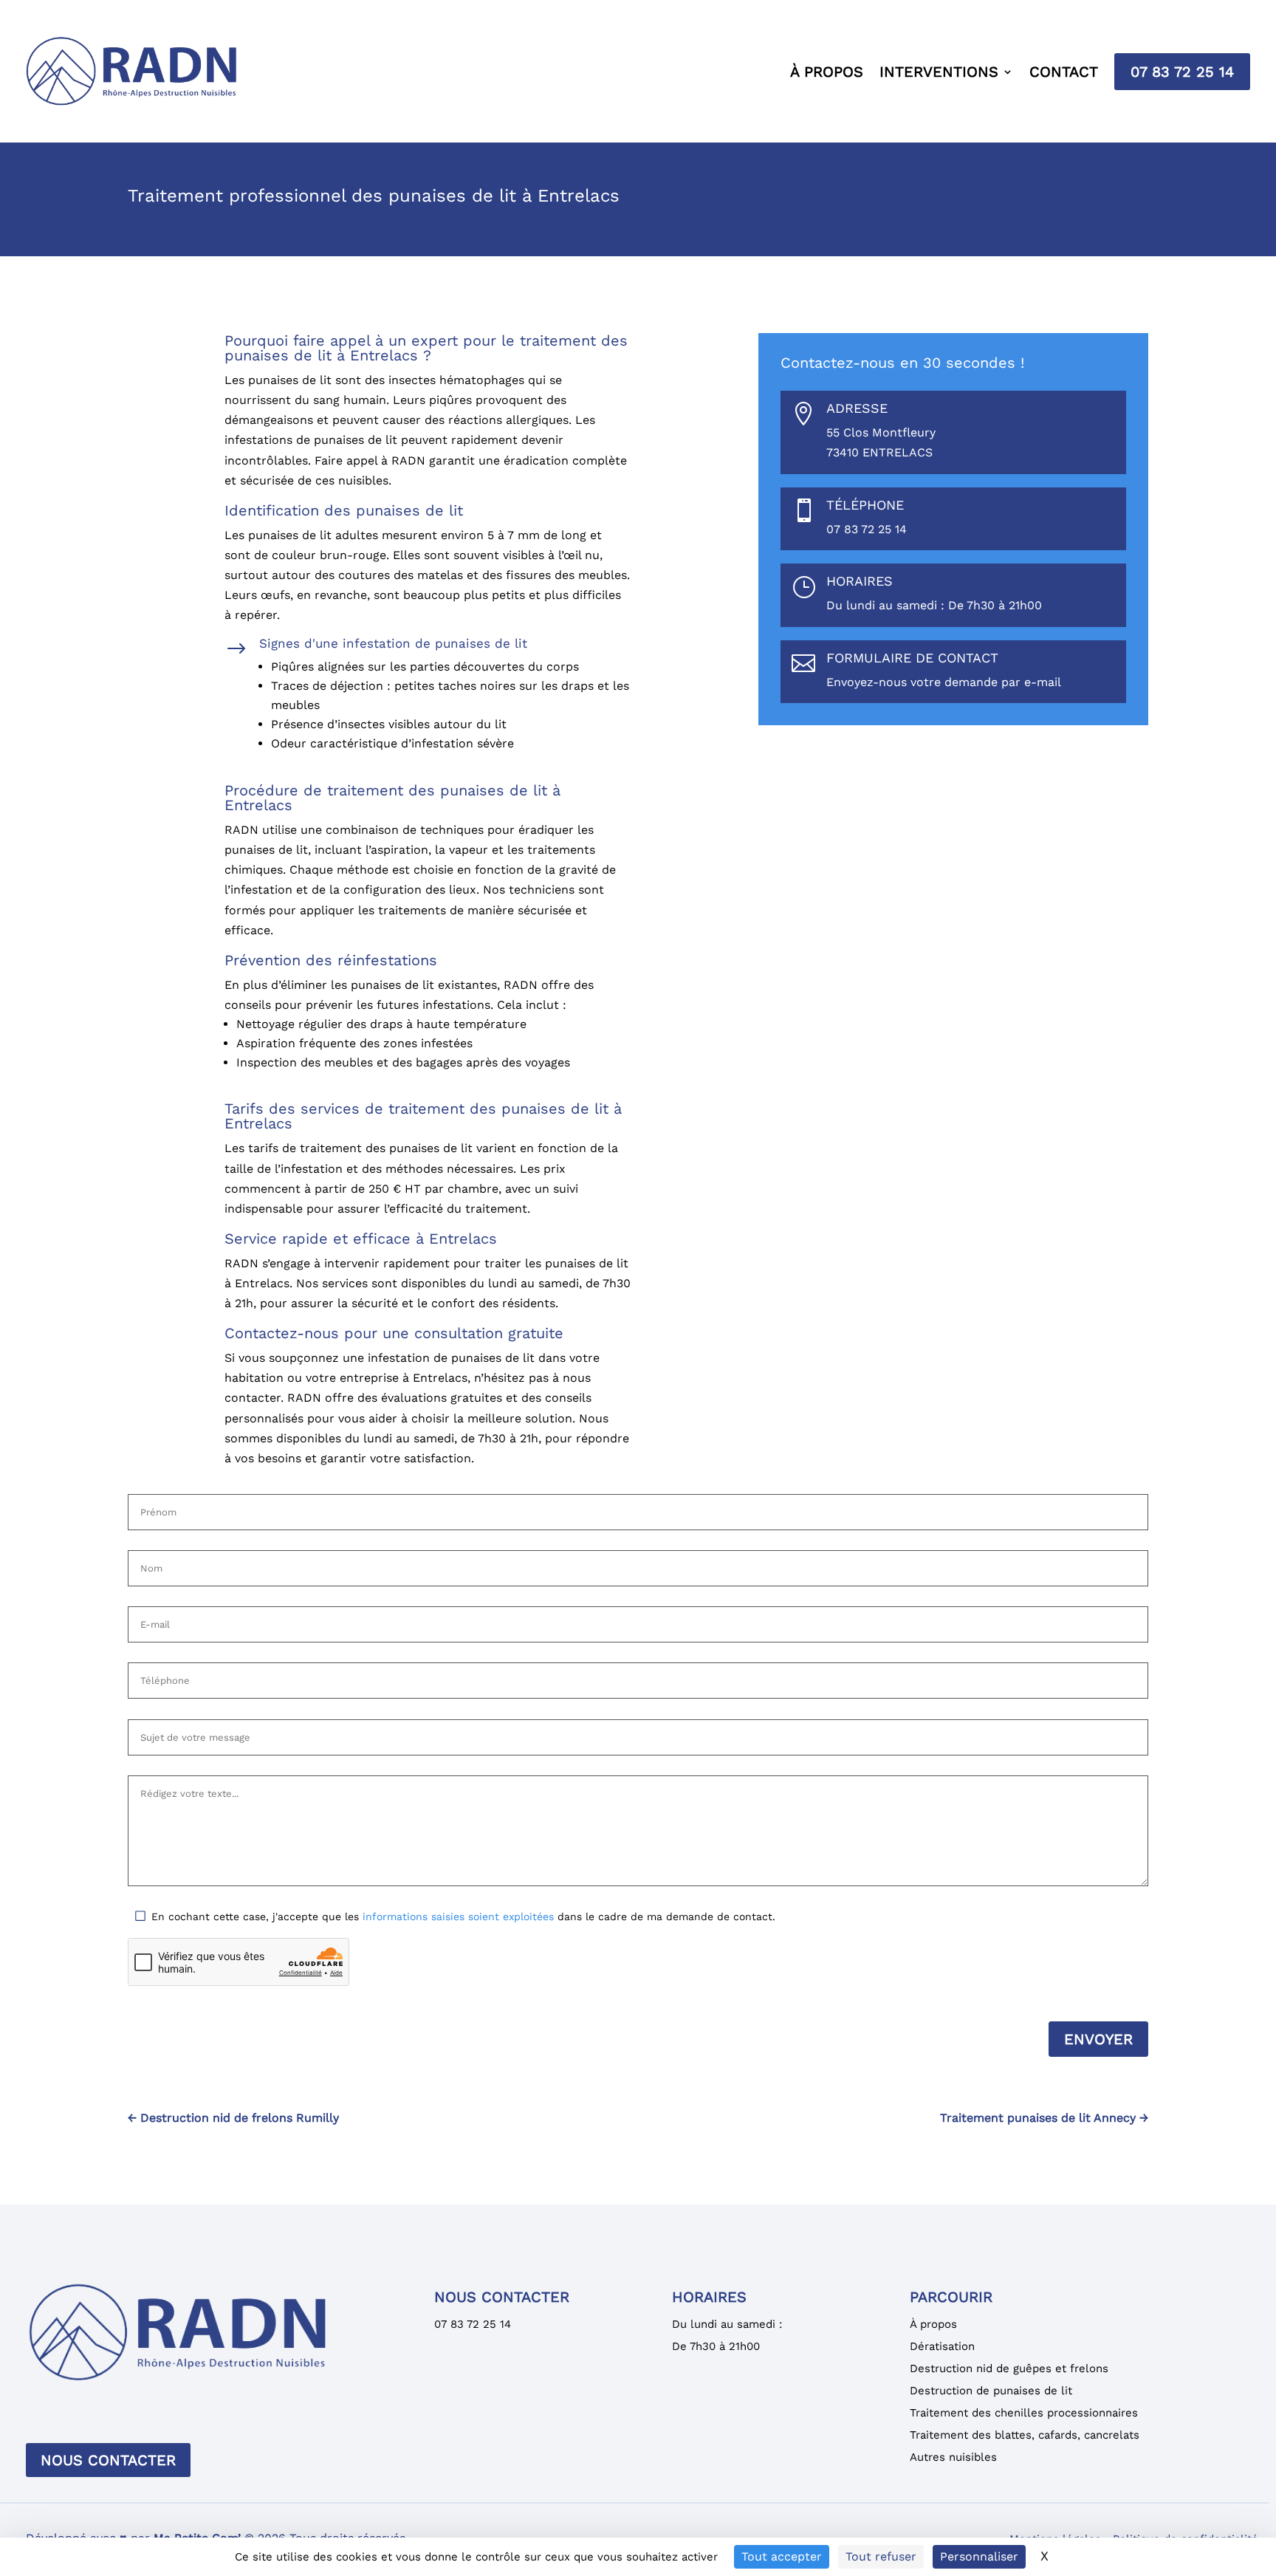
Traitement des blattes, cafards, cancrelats (1025, 2435)
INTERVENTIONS (939, 72)
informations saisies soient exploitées (458, 1916)
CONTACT (1064, 72)
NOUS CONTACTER (108, 2460)
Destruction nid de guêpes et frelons (1009, 2368)
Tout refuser (881, 2556)
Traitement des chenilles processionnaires (1024, 2413)
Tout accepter (782, 2556)
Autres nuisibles (953, 2457)
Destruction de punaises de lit (991, 2391)
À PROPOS (827, 72)
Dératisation (942, 2346)
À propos (933, 2324)
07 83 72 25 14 (1182, 72)
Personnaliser (979, 2556)
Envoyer (1098, 2039)
